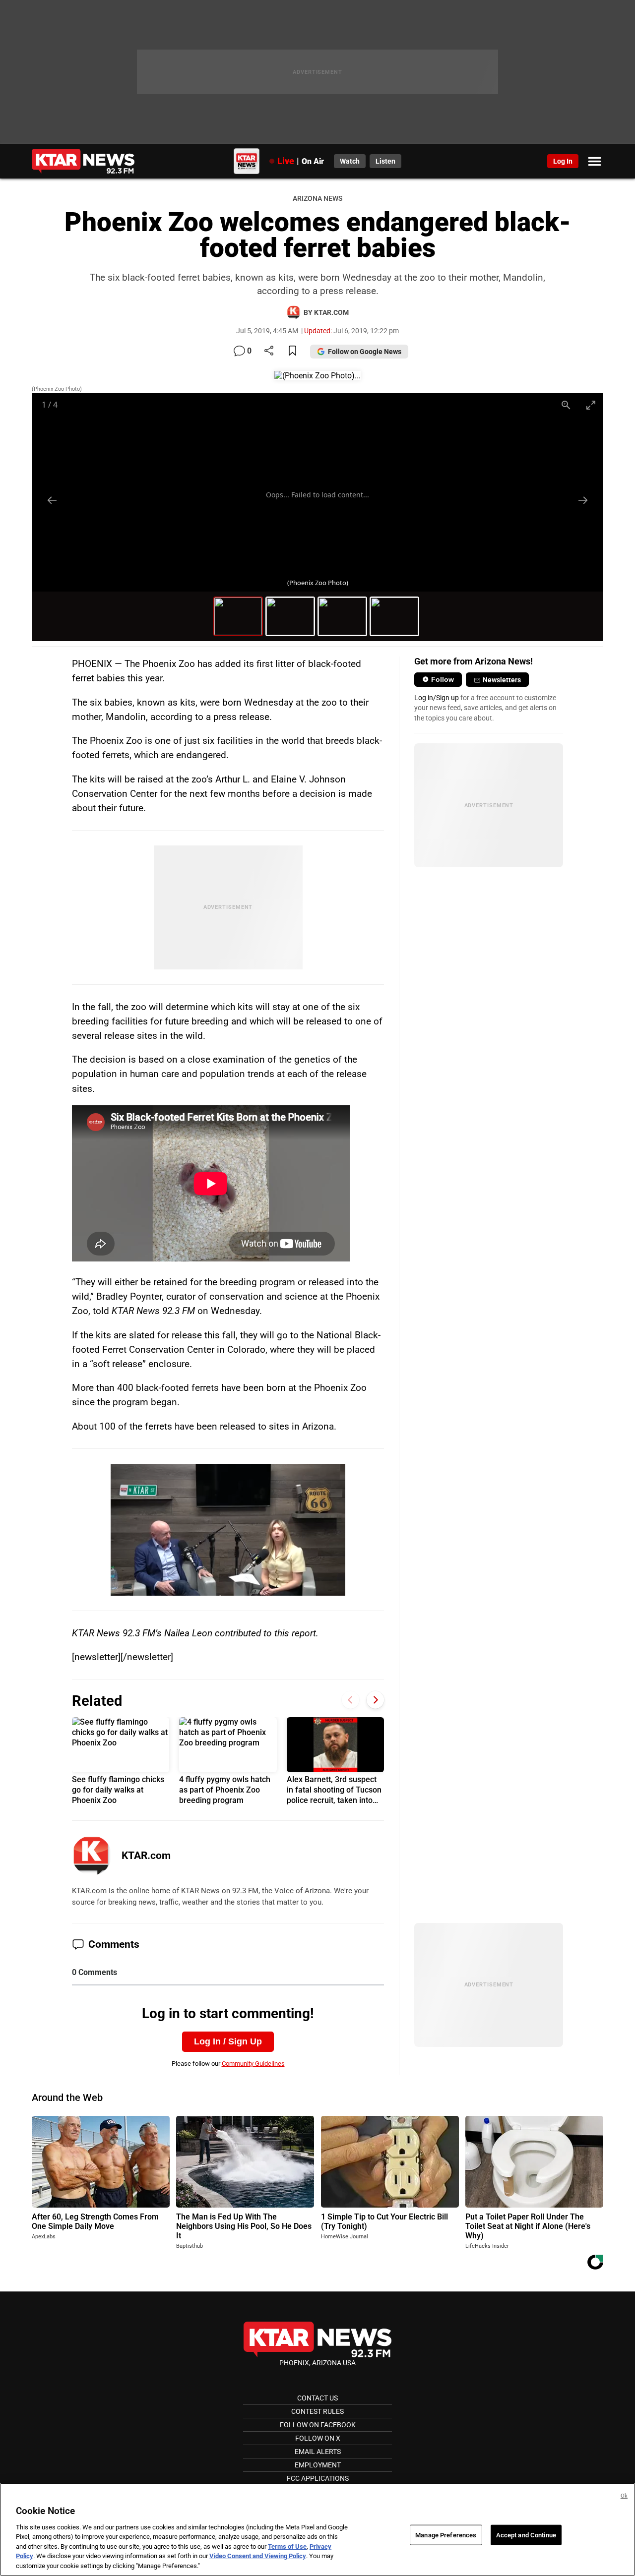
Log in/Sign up (437, 698)
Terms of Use (287, 2546)
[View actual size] (566, 405)
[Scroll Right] (375, 1700)
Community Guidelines (253, 2064)
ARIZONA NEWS (317, 199)
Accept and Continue (526, 2535)
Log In (563, 161)
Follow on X (318, 2438)
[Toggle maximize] (591, 405)
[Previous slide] (52, 500)
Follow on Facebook (318, 2425)
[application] (228, 1530)
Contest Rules (317, 2411)
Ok (624, 2496)
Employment (318, 2465)
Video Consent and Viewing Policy (258, 2556)
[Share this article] (269, 351)
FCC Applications (318, 2478)
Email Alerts (318, 2452)
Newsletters (502, 680)
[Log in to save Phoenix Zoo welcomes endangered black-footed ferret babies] (292, 351)
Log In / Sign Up (228, 2041)
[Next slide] (583, 500)
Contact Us (317, 2398)
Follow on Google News (365, 352)
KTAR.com (146, 1856)
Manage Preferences (446, 2535)
